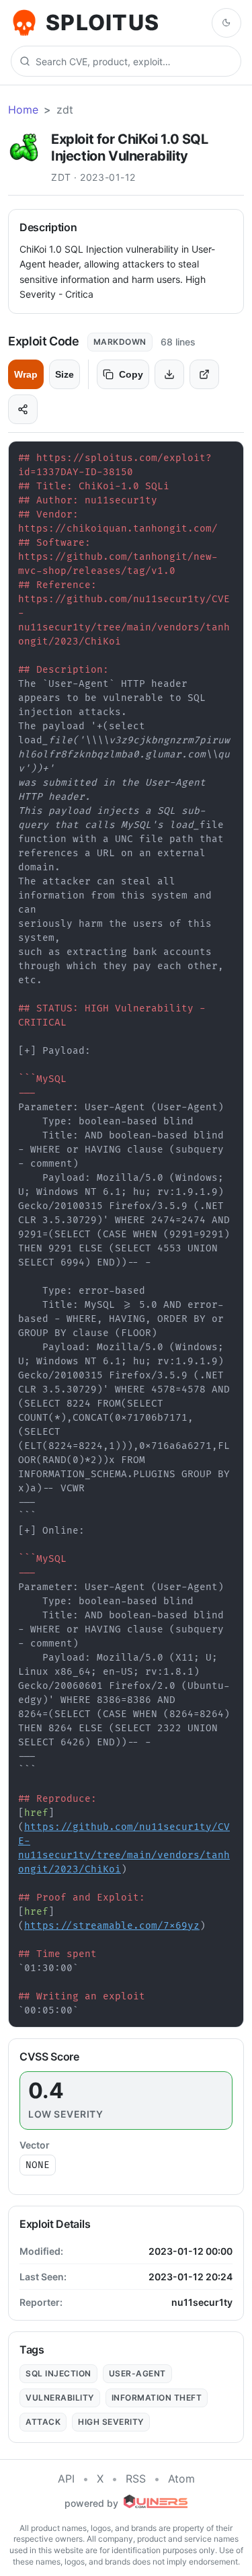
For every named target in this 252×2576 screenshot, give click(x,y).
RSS (136, 2479)
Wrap (26, 374)
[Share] (23, 409)
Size (65, 374)
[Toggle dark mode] (226, 23)
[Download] (169, 374)
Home (23, 110)
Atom (181, 2479)
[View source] (204, 374)
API (66, 2479)
